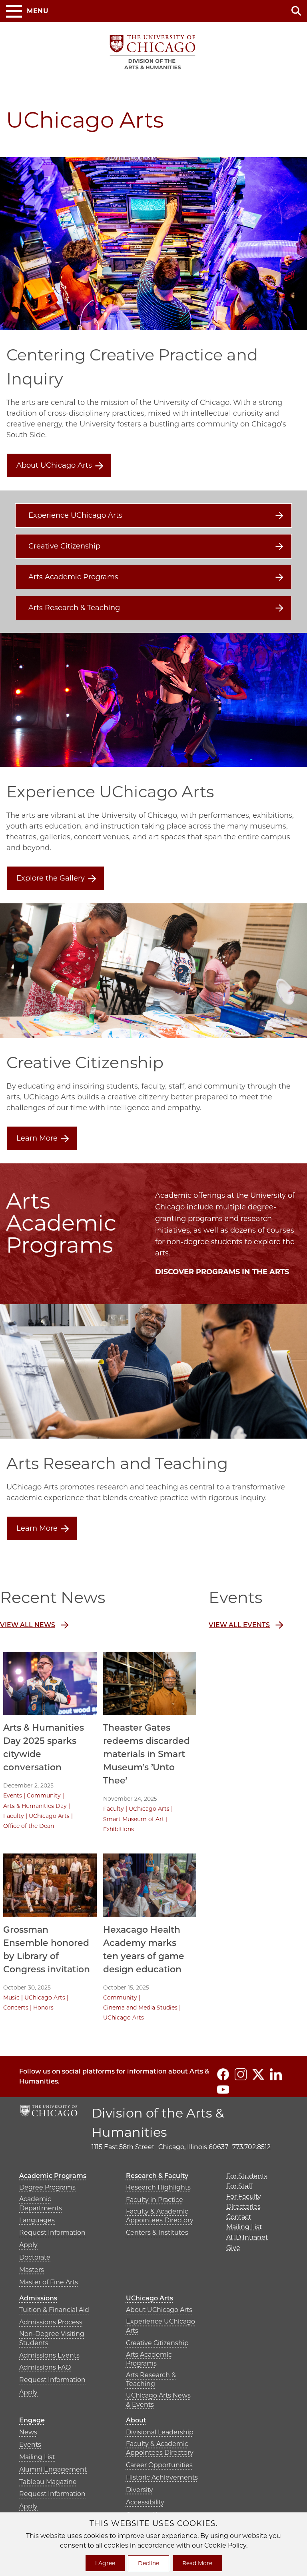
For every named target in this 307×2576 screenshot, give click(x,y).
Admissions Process (51, 2322)
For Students (247, 2176)
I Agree (105, 2563)
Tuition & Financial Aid (54, 2310)
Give (233, 2248)
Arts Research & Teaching (74, 608)
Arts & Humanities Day (35, 1806)
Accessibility (145, 2502)
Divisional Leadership (160, 2432)
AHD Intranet (247, 2237)
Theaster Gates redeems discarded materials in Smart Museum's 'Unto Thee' (147, 1754)
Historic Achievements (162, 2477)
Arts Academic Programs (73, 577)
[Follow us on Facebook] (223, 2074)
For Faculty (244, 2197)
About (136, 2420)
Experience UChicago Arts (75, 515)
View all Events (239, 1625)
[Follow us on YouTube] (223, 2090)
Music (11, 1998)
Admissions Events (49, 2355)
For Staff (239, 2186)
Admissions (38, 2298)
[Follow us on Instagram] (241, 2074)
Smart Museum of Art (134, 1819)
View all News (28, 1625)
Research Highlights (158, 2187)
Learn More (37, 1138)
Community (44, 1795)
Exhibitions (119, 1829)
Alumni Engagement (53, 2469)
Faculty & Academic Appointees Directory (160, 2216)
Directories (243, 2207)
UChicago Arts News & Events (158, 2400)
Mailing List (37, 2457)
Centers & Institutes (157, 2233)
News (28, 2432)
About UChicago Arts (54, 465)
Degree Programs (47, 2187)
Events (13, 1795)
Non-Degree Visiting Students (52, 2338)
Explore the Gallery (51, 878)
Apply (28, 2245)
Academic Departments (41, 2203)
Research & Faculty (157, 2176)
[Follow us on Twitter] (258, 2074)
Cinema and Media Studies (140, 2008)
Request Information (52, 2233)
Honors (43, 2008)
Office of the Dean (29, 1826)
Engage (32, 2420)
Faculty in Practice (154, 2200)
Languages (37, 2220)
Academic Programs (53, 2176)
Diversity (140, 2490)
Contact (239, 2217)
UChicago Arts (49, 1816)
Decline (149, 2563)
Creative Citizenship (64, 546)
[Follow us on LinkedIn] (276, 2074)
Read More (197, 2563)
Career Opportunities (159, 2465)
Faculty (14, 1816)
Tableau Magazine (48, 2482)
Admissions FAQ (45, 2367)
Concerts (16, 2008)
